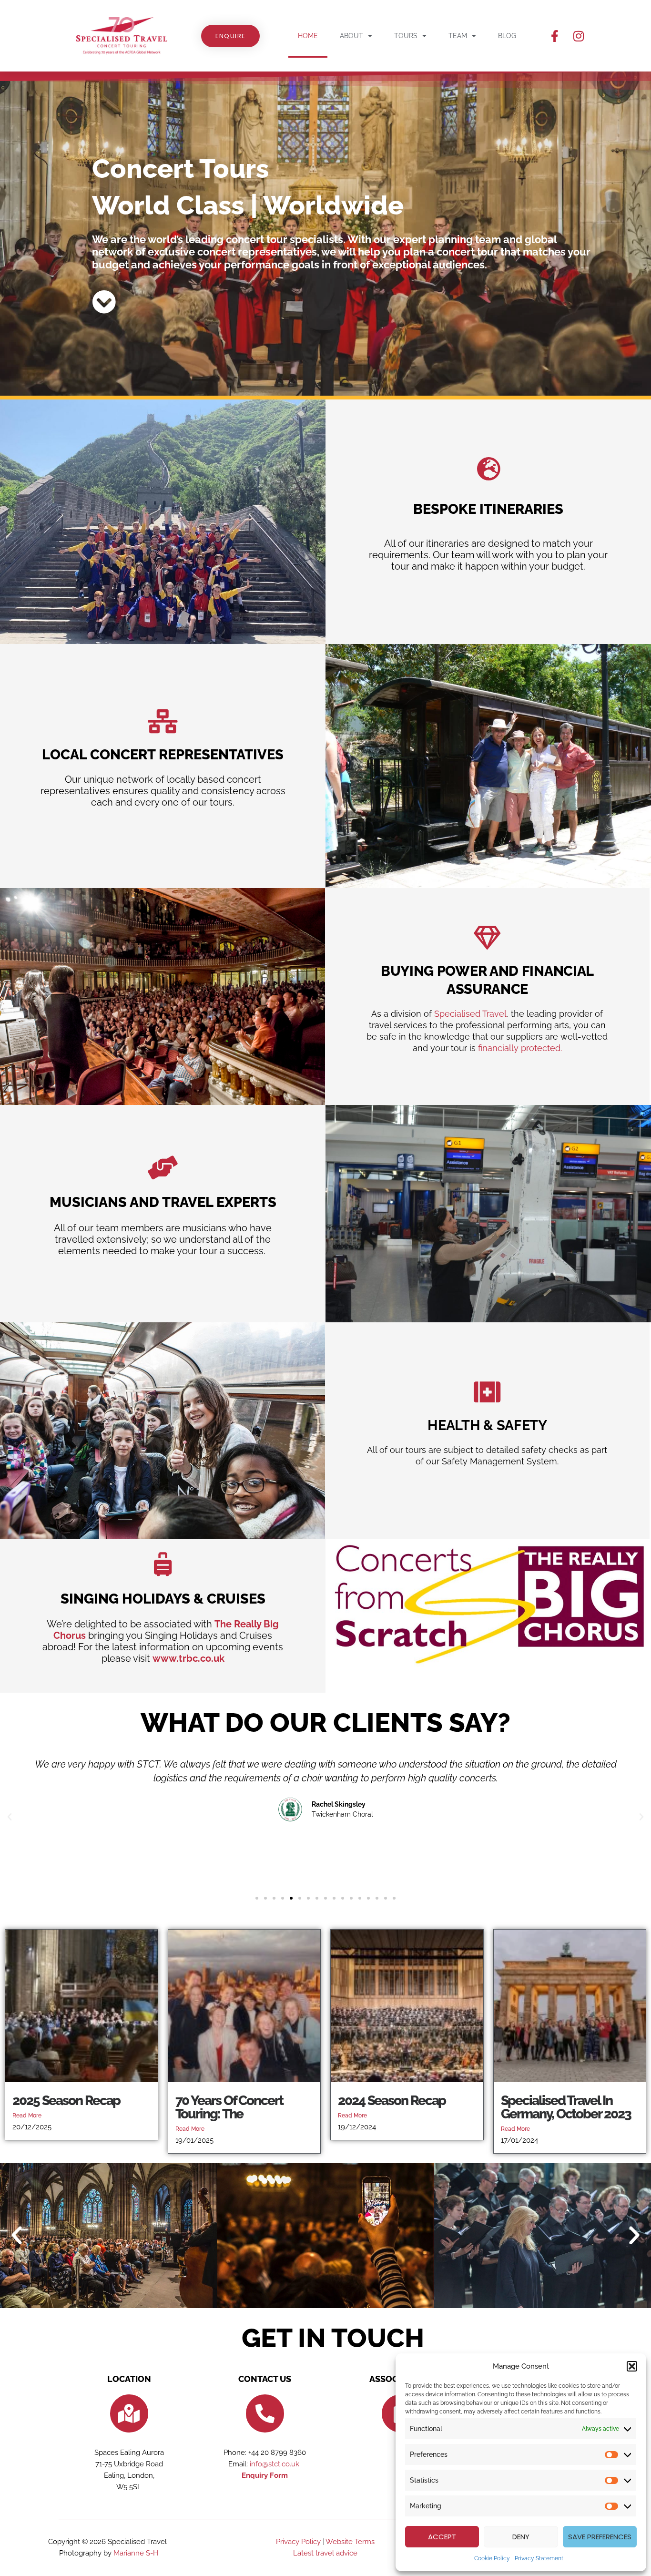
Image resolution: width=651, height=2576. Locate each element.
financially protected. (520, 1048)
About (351, 36)
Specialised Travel (470, 1014)
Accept (442, 2537)
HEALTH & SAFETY (487, 1425)
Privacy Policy (298, 2542)
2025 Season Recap (66, 2101)
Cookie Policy (492, 2558)
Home (308, 36)
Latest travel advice (325, 2553)
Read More (27, 2116)
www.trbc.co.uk (188, 1658)
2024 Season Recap (392, 2101)
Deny (521, 2537)
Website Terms (350, 2542)
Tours (406, 36)
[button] (632, 2366)
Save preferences (600, 2537)
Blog (507, 36)
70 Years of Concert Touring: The (229, 2107)
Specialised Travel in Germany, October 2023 (566, 2107)
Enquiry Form (265, 2475)
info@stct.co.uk (275, 2464)
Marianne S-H (136, 2553)
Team (458, 36)
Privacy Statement (539, 2558)
